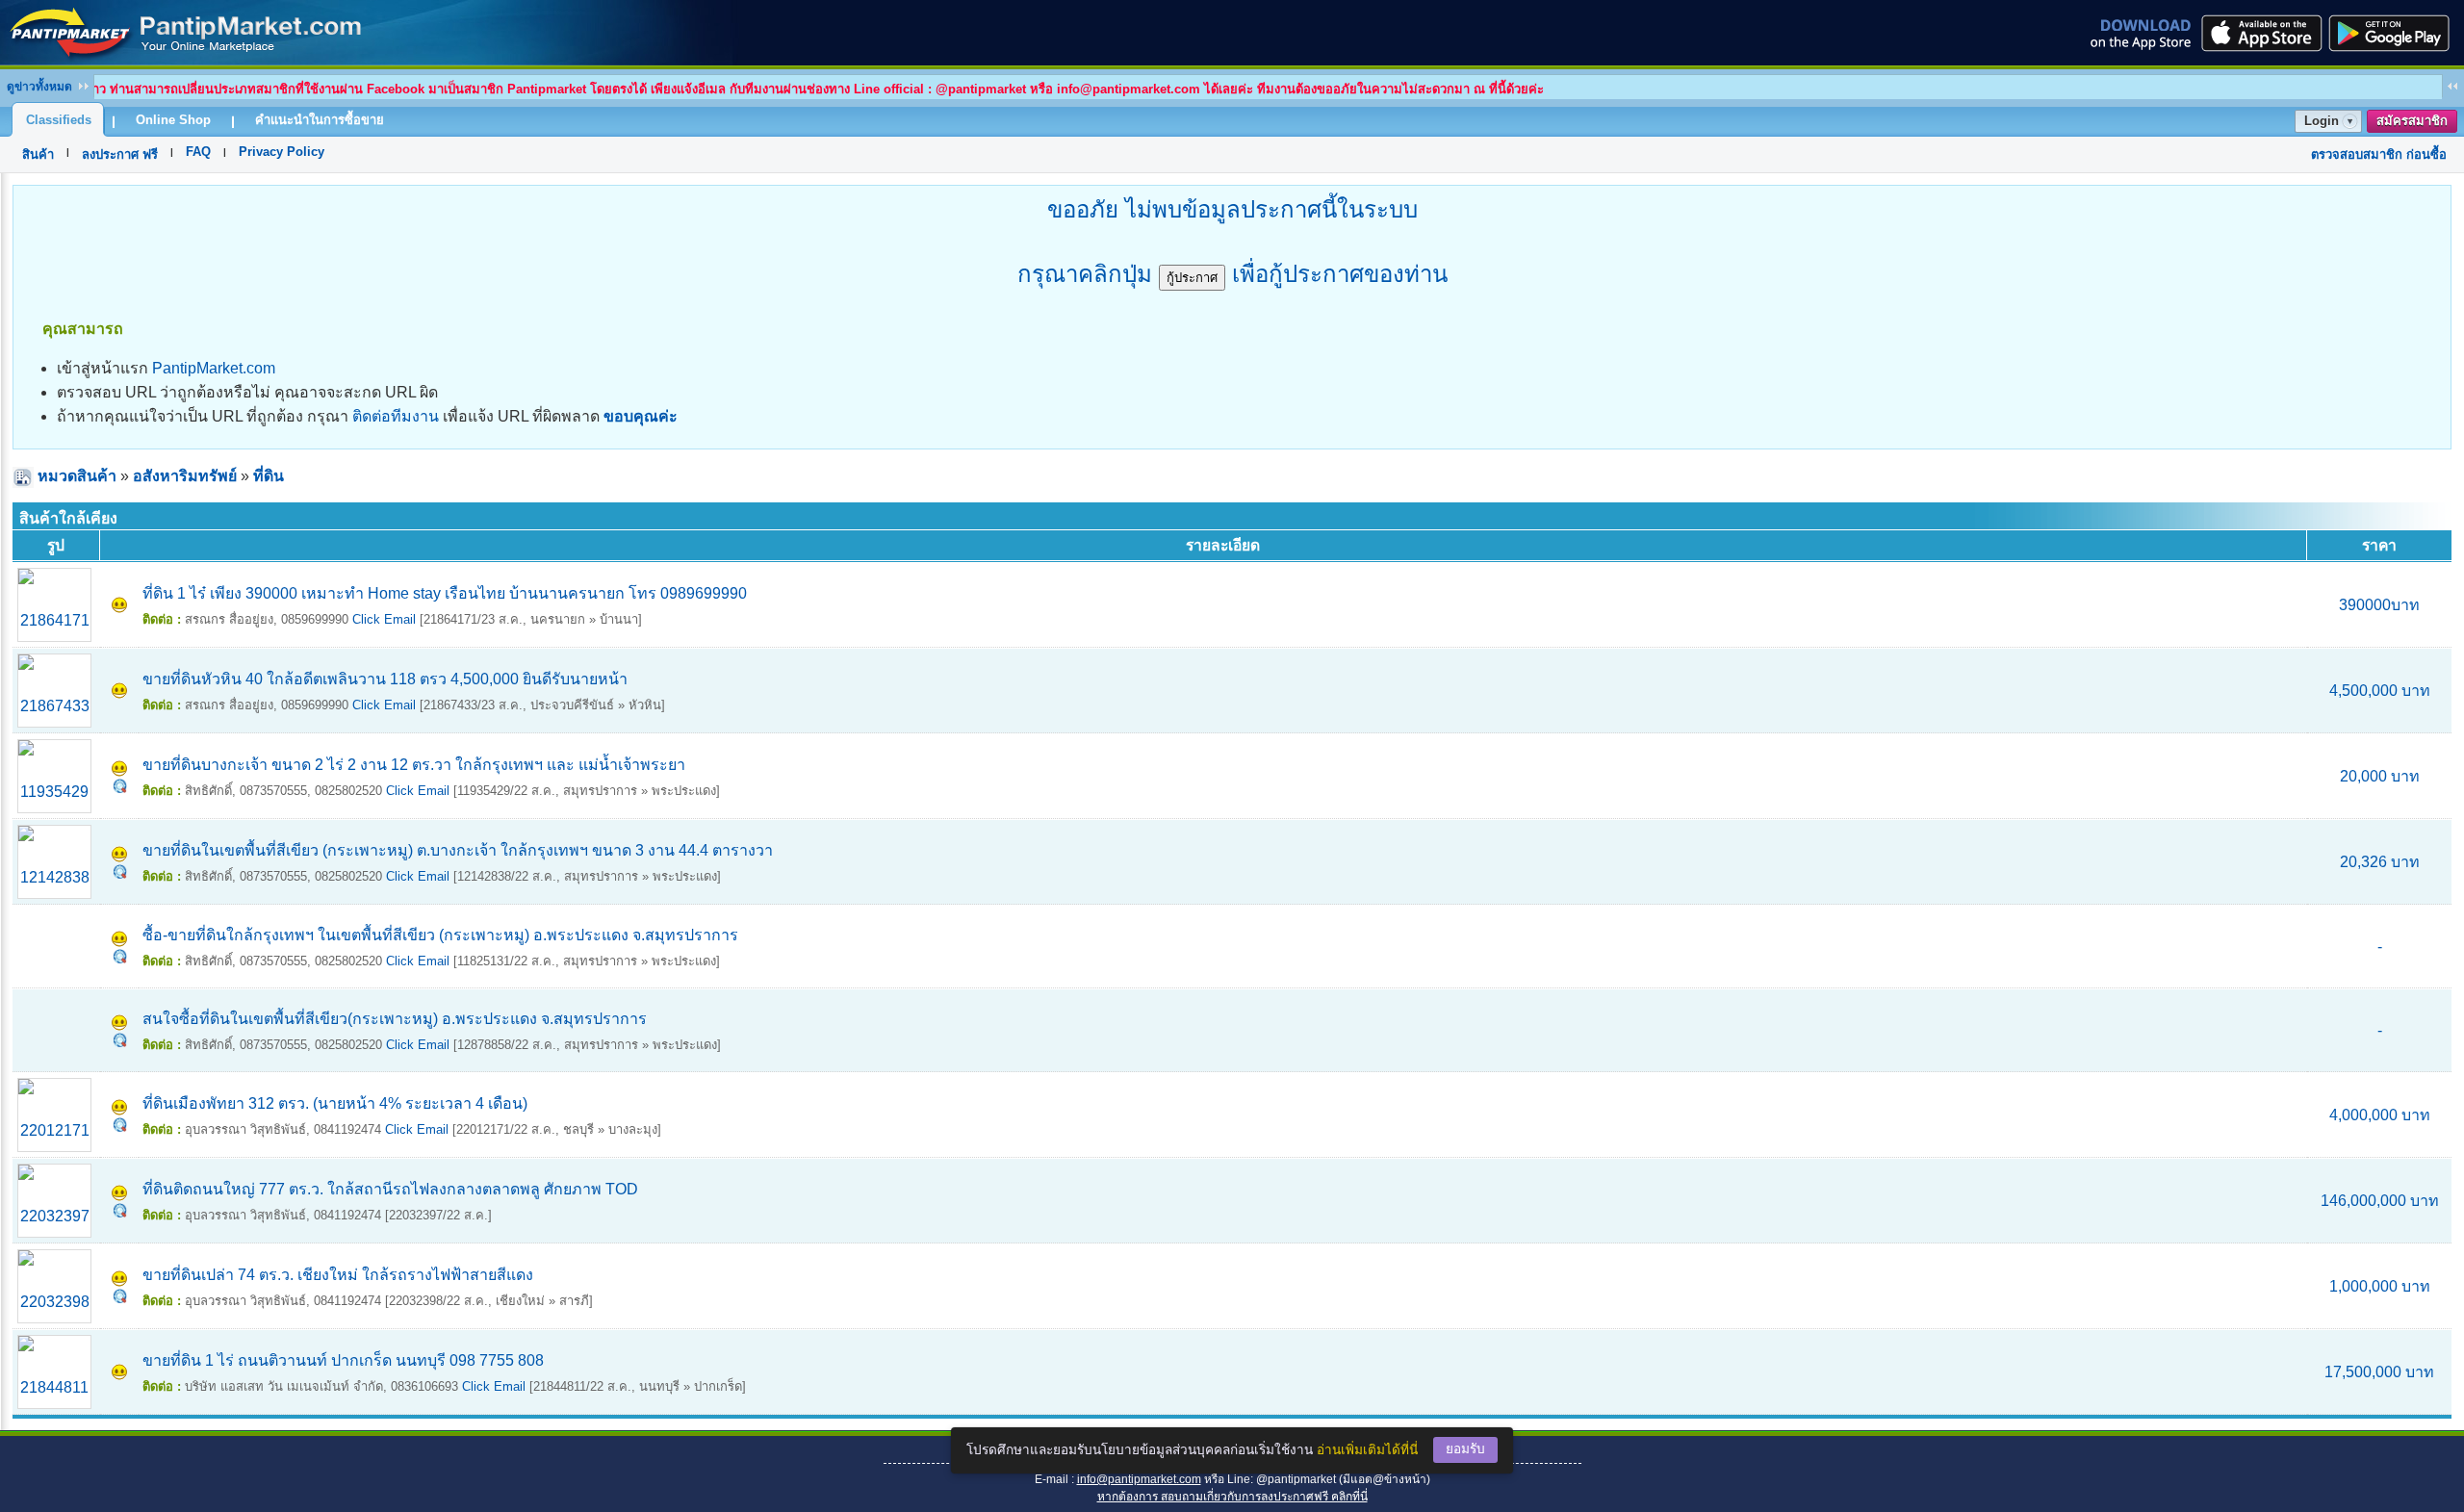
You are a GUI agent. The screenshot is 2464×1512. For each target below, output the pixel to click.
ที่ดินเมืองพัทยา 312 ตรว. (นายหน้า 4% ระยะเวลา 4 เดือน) (335, 1103)
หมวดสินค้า (77, 476)
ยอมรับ (1465, 1449)
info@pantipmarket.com (1139, 1479)
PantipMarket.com (214, 368)
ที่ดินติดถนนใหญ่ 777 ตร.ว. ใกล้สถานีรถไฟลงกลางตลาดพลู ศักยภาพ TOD (390, 1189)
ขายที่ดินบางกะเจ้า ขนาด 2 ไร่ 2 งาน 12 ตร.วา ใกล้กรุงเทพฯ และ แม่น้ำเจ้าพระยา (414, 765)
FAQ (198, 152)
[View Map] (120, 788)
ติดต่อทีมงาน (396, 416)
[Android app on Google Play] (2395, 33)
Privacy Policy (282, 152)
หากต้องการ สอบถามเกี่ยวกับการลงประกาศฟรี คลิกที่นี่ (1232, 1497)
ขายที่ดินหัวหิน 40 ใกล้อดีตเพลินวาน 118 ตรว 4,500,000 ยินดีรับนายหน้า (385, 679)
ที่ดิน (269, 476)
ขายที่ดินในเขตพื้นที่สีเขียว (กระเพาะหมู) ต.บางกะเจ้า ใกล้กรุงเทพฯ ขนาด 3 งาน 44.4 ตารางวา (458, 850)
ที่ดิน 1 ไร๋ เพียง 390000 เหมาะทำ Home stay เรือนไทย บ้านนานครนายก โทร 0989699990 (445, 593)
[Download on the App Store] (2260, 33)
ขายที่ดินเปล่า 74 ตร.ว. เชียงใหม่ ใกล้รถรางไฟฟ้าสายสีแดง (338, 1275)
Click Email (384, 619)
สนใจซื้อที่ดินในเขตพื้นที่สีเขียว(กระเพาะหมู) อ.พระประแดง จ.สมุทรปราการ (395, 1019)
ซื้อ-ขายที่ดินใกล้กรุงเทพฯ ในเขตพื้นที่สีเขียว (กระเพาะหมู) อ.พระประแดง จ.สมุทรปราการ (440, 935)
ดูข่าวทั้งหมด (39, 87)
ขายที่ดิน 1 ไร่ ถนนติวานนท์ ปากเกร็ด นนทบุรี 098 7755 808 (343, 1360)
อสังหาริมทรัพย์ (185, 476)
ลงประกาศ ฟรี (120, 154)
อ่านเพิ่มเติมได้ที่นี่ (1367, 1450)
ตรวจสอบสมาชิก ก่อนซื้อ (2379, 154)
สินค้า (38, 154)
